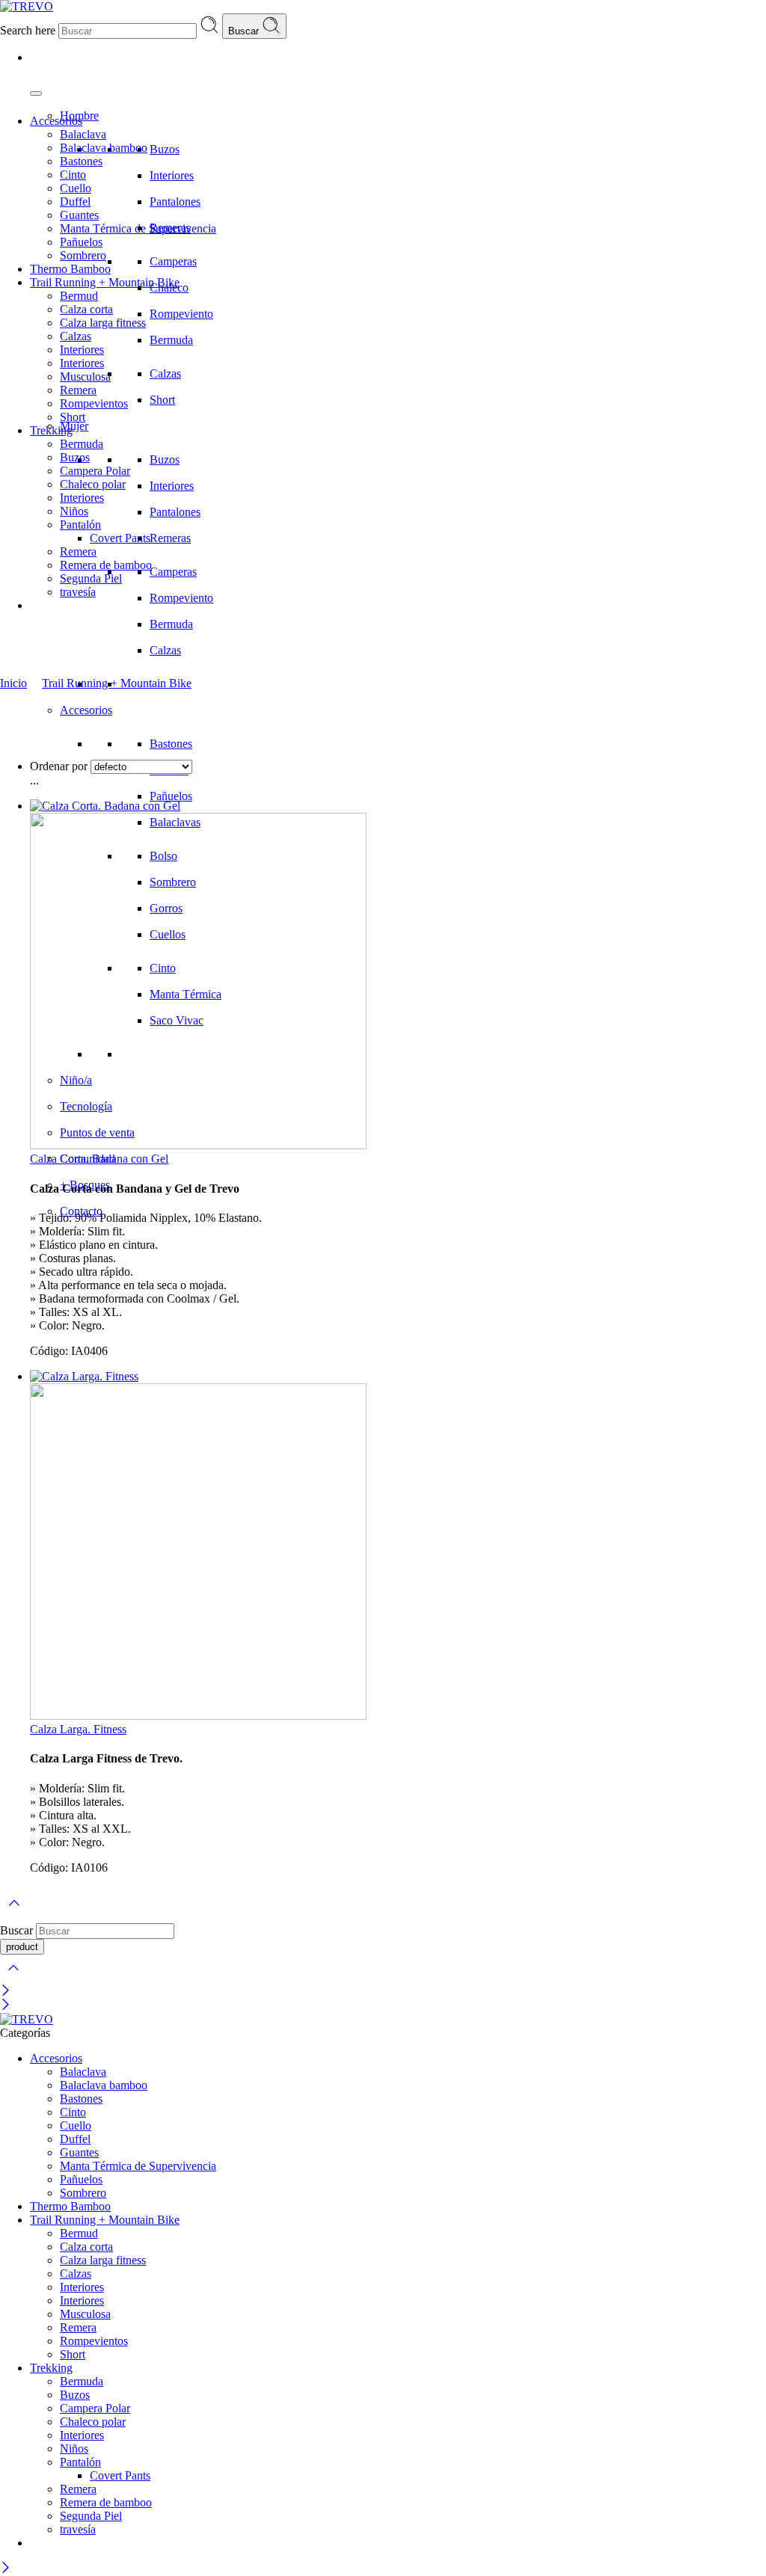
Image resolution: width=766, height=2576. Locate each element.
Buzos (165, 149)
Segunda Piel (91, 578)
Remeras (170, 538)
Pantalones (175, 202)
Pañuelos (171, 796)
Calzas (165, 374)
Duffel (75, 202)
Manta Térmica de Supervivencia (138, 228)
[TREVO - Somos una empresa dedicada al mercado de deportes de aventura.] (27, 6)
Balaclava (83, 134)
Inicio (13, 683)
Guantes (79, 215)
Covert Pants (120, 538)
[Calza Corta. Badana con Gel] (398, 976)
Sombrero (83, 255)
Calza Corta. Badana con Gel (99, 1159)
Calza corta (86, 309)
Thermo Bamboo (70, 269)
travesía (78, 592)
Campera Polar (95, 471)
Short (162, 400)
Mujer (74, 426)
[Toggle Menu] (36, 93)
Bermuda (171, 340)
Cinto (73, 175)
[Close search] (13, 1977)
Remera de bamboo (106, 565)
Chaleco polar (93, 484)
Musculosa (85, 376)
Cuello (76, 188)
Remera (78, 390)
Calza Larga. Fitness (78, 1729)
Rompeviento (181, 314)
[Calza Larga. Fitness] (398, 1546)
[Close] (6, 1992)
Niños (74, 511)
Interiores (172, 175)
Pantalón (80, 525)
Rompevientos (94, 403)
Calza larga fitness (103, 323)
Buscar (245, 31)
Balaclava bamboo (104, 148)
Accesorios (86, 710)
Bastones (171, 744)
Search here (29, 30)
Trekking (51, 430)
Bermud (79, 296)
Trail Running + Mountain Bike (105, 282)
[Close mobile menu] (6, 2006)
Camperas (173, 261)
